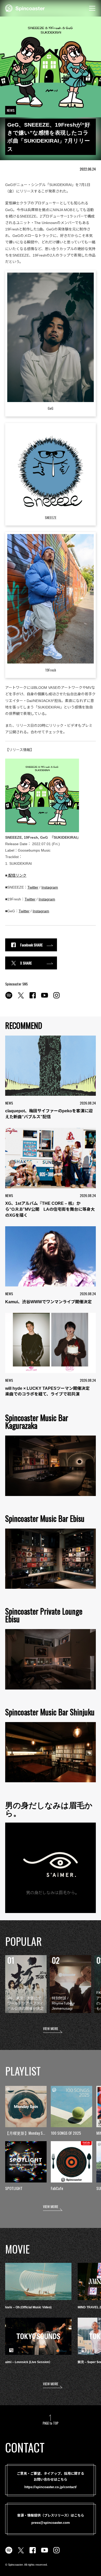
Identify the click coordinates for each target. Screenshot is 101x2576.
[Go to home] (25, 8)
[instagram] (56, 998)
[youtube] (45, 998)
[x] (21, 998)
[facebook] (33, 998)
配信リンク (17, 875)
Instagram (50, 887)
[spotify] (9, 998)
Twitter (33, 887)
